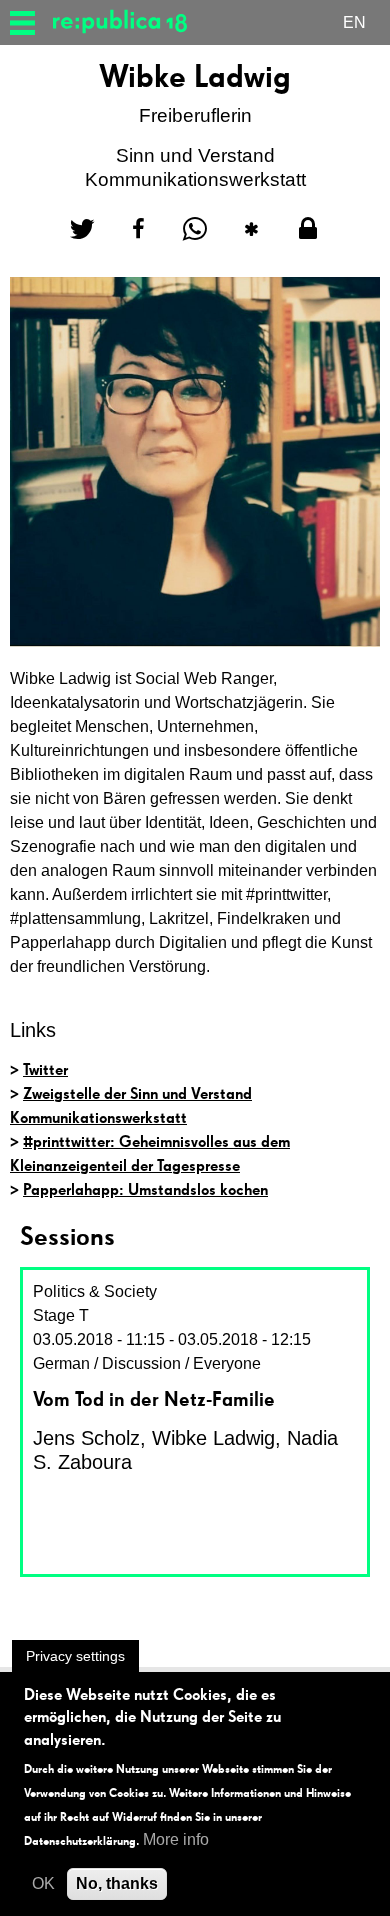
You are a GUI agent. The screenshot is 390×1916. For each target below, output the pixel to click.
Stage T (61, 1315)
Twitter (45, 1069)
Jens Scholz (86, 1438)
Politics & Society (95, 1291)
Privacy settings (75, 1656)
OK (43, 1883)
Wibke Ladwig (213, 1438)
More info (176, 1839)
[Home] (128, 22)
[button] (82, 229)
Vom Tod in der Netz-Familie (154, 1399)
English (354, 25)
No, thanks (117, 1883)
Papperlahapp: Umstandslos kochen (145, 1189)
